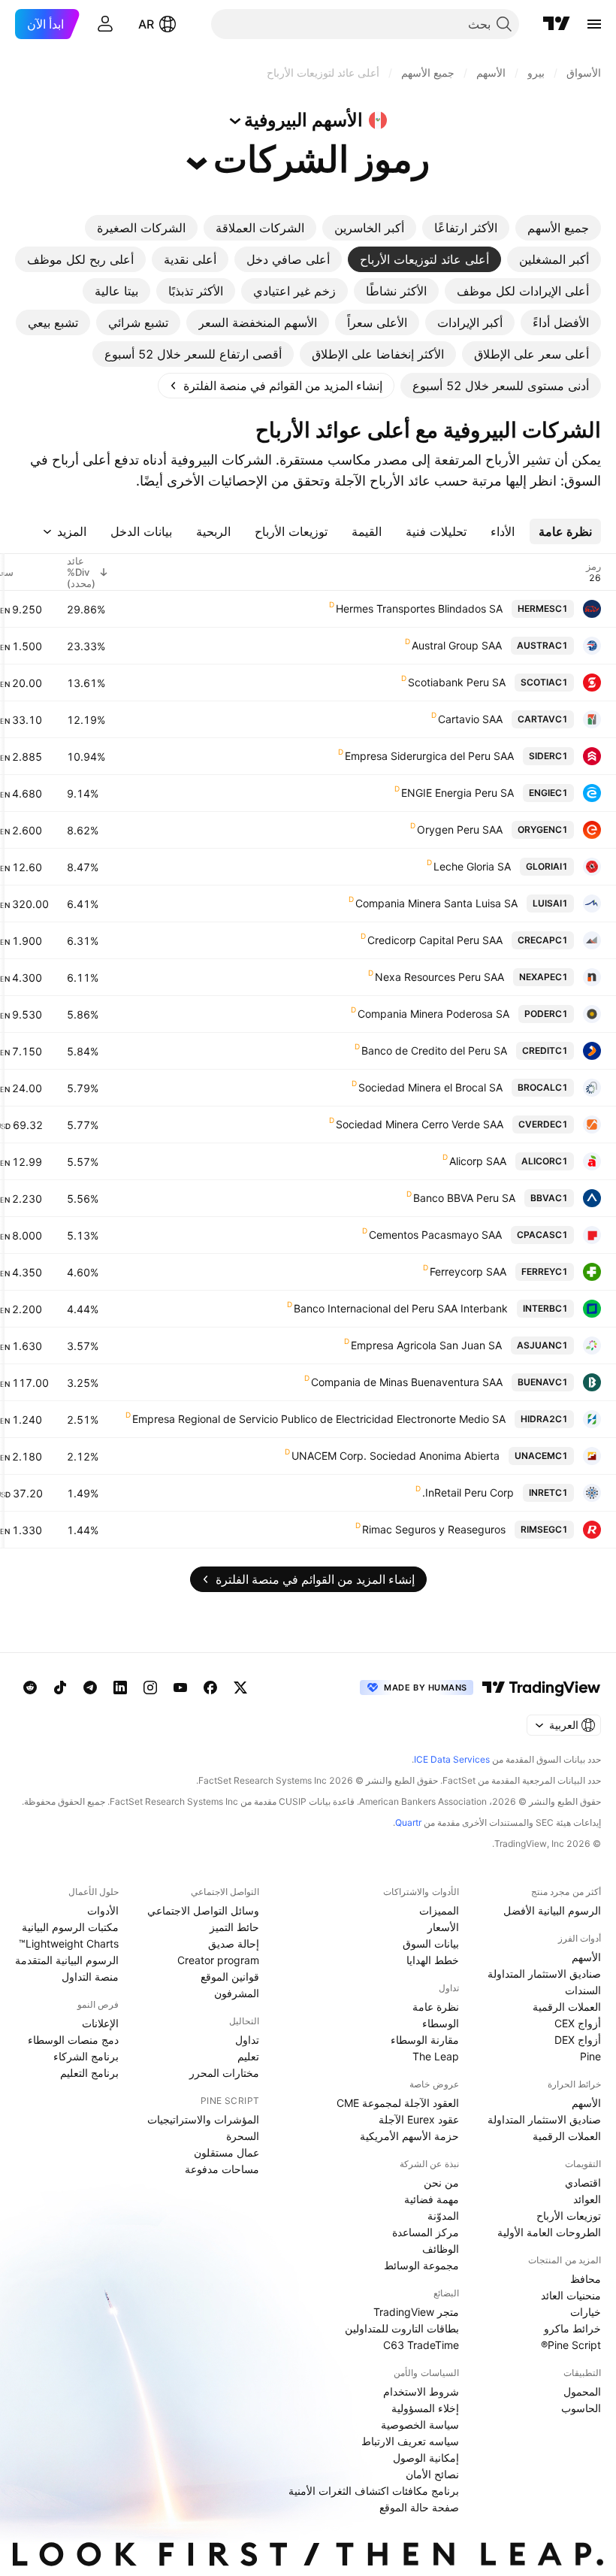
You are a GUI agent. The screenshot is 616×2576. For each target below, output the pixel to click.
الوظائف (441, 2249)
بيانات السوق (431, 1943)
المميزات (439, 1910)
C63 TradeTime (421, 2345)
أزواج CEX (578, 2023)
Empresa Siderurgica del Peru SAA (429, 756)
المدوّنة (443, 2216)
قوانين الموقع (230, 1977)
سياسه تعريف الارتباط (410, 2441)
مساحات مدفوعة (222, 2169)
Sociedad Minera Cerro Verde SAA (420, 1124)
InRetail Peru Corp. (468, 1492)
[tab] (558, 228)
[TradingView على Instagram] (150, 1688)
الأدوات (103, 1910)
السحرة (243, 2136)
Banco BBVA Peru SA (464, 1198)
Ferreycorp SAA (468, 1271)
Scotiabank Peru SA (457, 682)
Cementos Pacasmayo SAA (435, 1235)
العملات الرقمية (567, 2007)
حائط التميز (234, 1927)
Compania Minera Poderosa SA (433, 1014)
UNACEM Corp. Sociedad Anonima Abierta (396, 1456)
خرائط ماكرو (572, 2328)
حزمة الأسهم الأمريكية (409, 2136)
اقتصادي (583, 2182)
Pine (590, 2056)
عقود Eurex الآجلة (419, 2119)
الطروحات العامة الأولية (549, 2232)
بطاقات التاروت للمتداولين (402, 2328)
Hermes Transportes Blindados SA (419, 608)
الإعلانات (100, 2023)
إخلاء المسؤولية (425, 2408)
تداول (247, 2040)
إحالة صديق (234, 1943)
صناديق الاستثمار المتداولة (544, 1974)
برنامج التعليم (89, 2073)
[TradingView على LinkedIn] (120, 1688)
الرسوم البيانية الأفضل (552, 1910)
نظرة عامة (436, 2007)
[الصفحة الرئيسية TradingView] (557, 24)
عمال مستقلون (226, 2152)
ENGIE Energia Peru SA (457, 793)
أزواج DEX (578, 2040)
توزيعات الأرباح (569, 2216)
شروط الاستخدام (421, 2391)
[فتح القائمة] (594, 24)
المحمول (582, 2391)
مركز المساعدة (426, 2232)
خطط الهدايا (433, 1960)
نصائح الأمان (432, 2474)
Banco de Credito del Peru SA (434, 1050)
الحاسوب (581, 2408)
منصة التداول (90, 1977)
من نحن (441, 2182)
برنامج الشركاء (86, 2056)
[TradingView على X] (240, 1688)
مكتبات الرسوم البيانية (70, 1927)
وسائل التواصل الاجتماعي (203, 1910)
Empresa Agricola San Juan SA (426, 1345)
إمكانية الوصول (426, 2458)
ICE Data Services (452, 1759)
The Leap (436, 2056)
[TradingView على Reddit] (30, 1688)
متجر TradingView (416, 2312)
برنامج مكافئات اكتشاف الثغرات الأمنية (374, 2491)
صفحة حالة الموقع (419, 2507)
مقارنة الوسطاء (425, 2040)
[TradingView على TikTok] (60, 1688)
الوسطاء (441, 2023)
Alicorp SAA (478, 1161)
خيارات (586, 2312)
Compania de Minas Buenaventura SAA (407, 1382)
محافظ (586, 2279)
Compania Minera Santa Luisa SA (436, 903)
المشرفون (237, 1993)
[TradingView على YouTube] (180, 1688)
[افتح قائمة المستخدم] (105, 24)
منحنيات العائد (571, 2295)
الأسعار (443, 1927)
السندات (583, 1990)
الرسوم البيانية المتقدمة (67, 1960)
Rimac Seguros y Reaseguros (434, 1529)
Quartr (408, 1822)
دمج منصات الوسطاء (73, 2040)
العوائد (587, 2199)
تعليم (248, 2056)
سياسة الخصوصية (420, 2425)
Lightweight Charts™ (69, 1943)
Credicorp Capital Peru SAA (435, 940)
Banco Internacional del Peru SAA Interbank (401, 1308)
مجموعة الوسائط (421, 2265)
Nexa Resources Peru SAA (439, 977)
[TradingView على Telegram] (90, 1688)
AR (146, 24)
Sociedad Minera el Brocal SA (430, 1087)
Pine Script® (571, 2345)
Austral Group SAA (457, 645)
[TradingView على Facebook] (210, 1688)
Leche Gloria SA (472, 866)
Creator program (218, 1960)
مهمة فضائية (432, 2199)
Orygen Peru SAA (460, 829)
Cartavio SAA (470, 719)
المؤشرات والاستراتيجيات (203, 2119)
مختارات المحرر (224, 2073)
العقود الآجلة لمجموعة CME (398, 2103)
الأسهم (586, 1957)
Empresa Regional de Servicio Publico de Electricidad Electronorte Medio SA (319, 1419)
